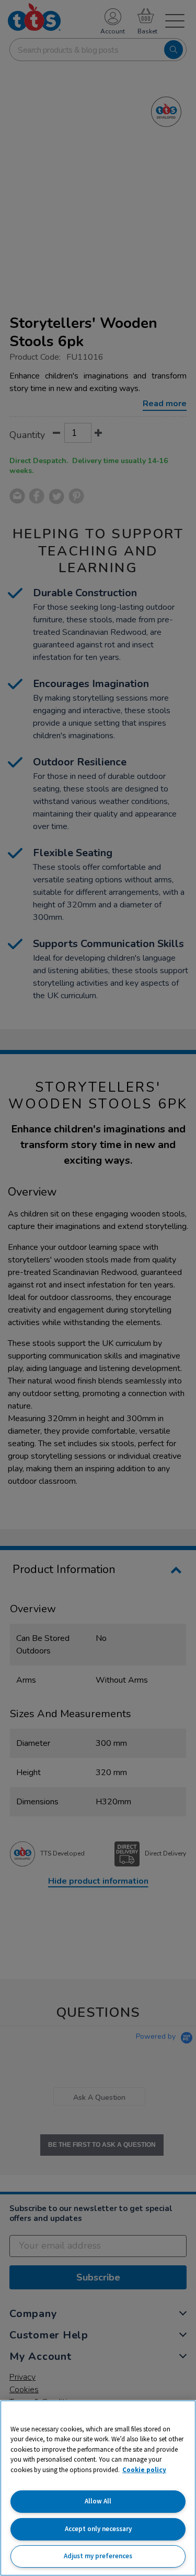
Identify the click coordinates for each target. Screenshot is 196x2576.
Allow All (98, 2501)
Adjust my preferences (98, 2556)
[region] (98, 2488)
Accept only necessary (98, 2529)
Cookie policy (144, 2470)
